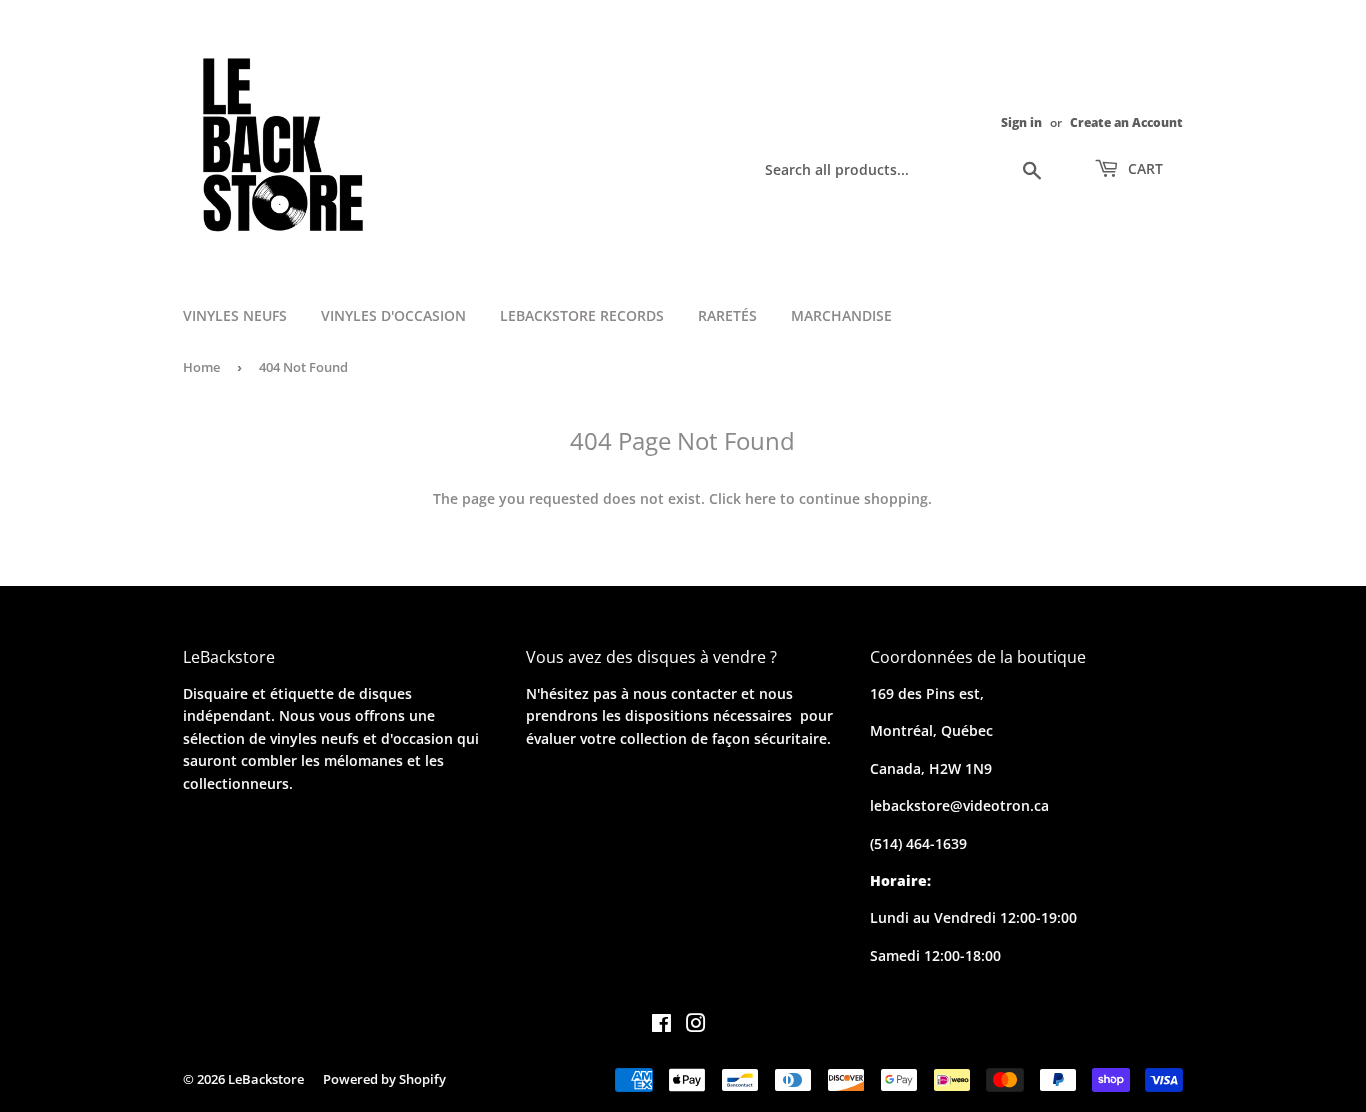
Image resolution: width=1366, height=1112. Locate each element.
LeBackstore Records (582, 315)
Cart (1143, 168)
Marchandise (841, 315)
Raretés (727, 315)
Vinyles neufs (235, 315)
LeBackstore (266, 1079)
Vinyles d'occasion (393, 315)
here (760, 498)
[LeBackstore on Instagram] (696, 1025)
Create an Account (1126, 122)
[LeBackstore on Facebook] (661, 1025)
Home (201, 367)
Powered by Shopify (384, 1079)
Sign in (1021, 122)
